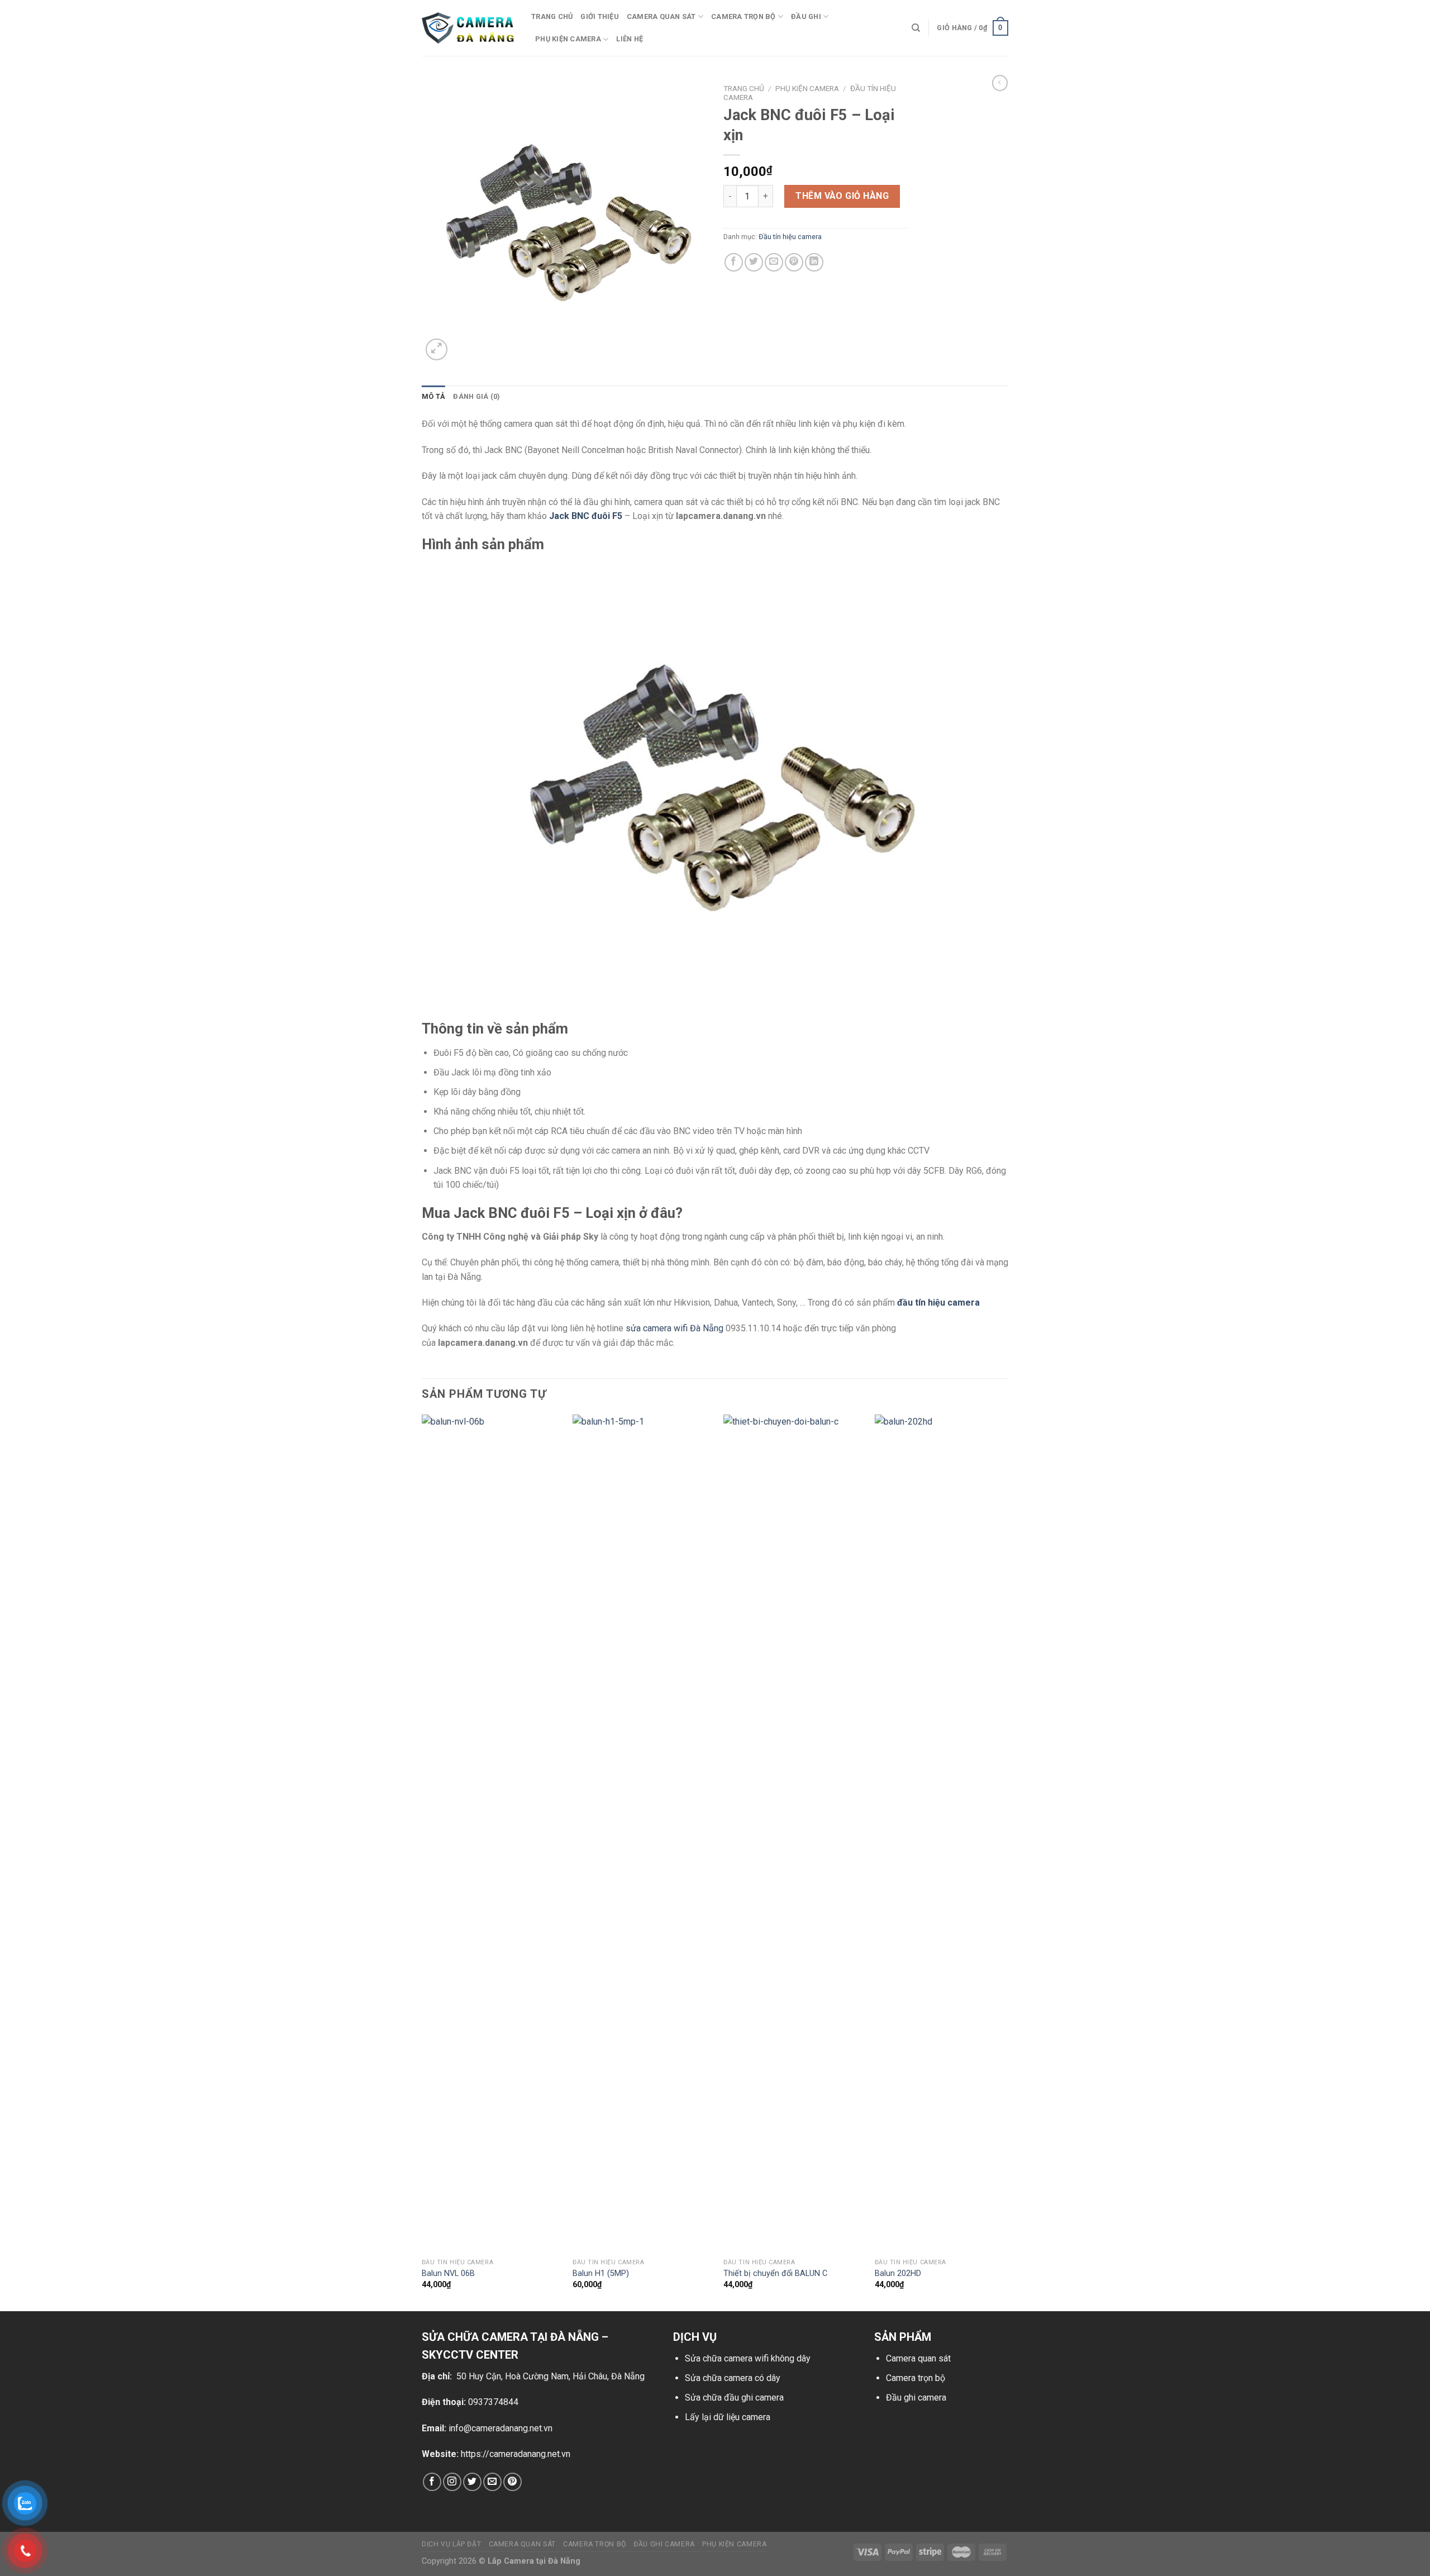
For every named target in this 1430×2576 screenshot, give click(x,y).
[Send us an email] (492, 2482)
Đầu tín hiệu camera (790, 237)
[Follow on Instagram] (452, 2482)
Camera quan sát (918, 2358)
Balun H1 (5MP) (601, 2273)
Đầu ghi (806, 16)
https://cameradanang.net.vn (516, 2454)
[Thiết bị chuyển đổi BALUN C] (792, 1834)
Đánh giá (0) (476, 396)
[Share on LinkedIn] (814, 262)
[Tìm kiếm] (916, 28)
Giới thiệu (600, 16)
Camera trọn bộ (743, 16)
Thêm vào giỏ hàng (842, 196)
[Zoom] (437, 349)
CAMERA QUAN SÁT (661, 16)
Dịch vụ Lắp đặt (451, 2544)
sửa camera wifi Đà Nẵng (675, 1328)
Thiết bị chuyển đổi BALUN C (775, 2273)
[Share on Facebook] (734, 262)
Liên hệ (630, 39)
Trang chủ (552, 16)
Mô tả (433, 396)
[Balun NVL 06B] (491, 1834)
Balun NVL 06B (448, 2273)
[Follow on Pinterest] (513, 2482)
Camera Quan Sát (522, 2544)
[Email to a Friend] (774, 262)
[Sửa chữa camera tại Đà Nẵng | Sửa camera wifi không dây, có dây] (468, 28)
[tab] (433, 397)
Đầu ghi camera (916, 2398)
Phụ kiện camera (568, 39)
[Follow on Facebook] (432, 2482)
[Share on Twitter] (754, 262)
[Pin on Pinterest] (794, 262)
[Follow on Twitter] (472, 2482)
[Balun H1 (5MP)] (642, 1834)
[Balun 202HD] (944, 1834)
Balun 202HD (898, 2273)
